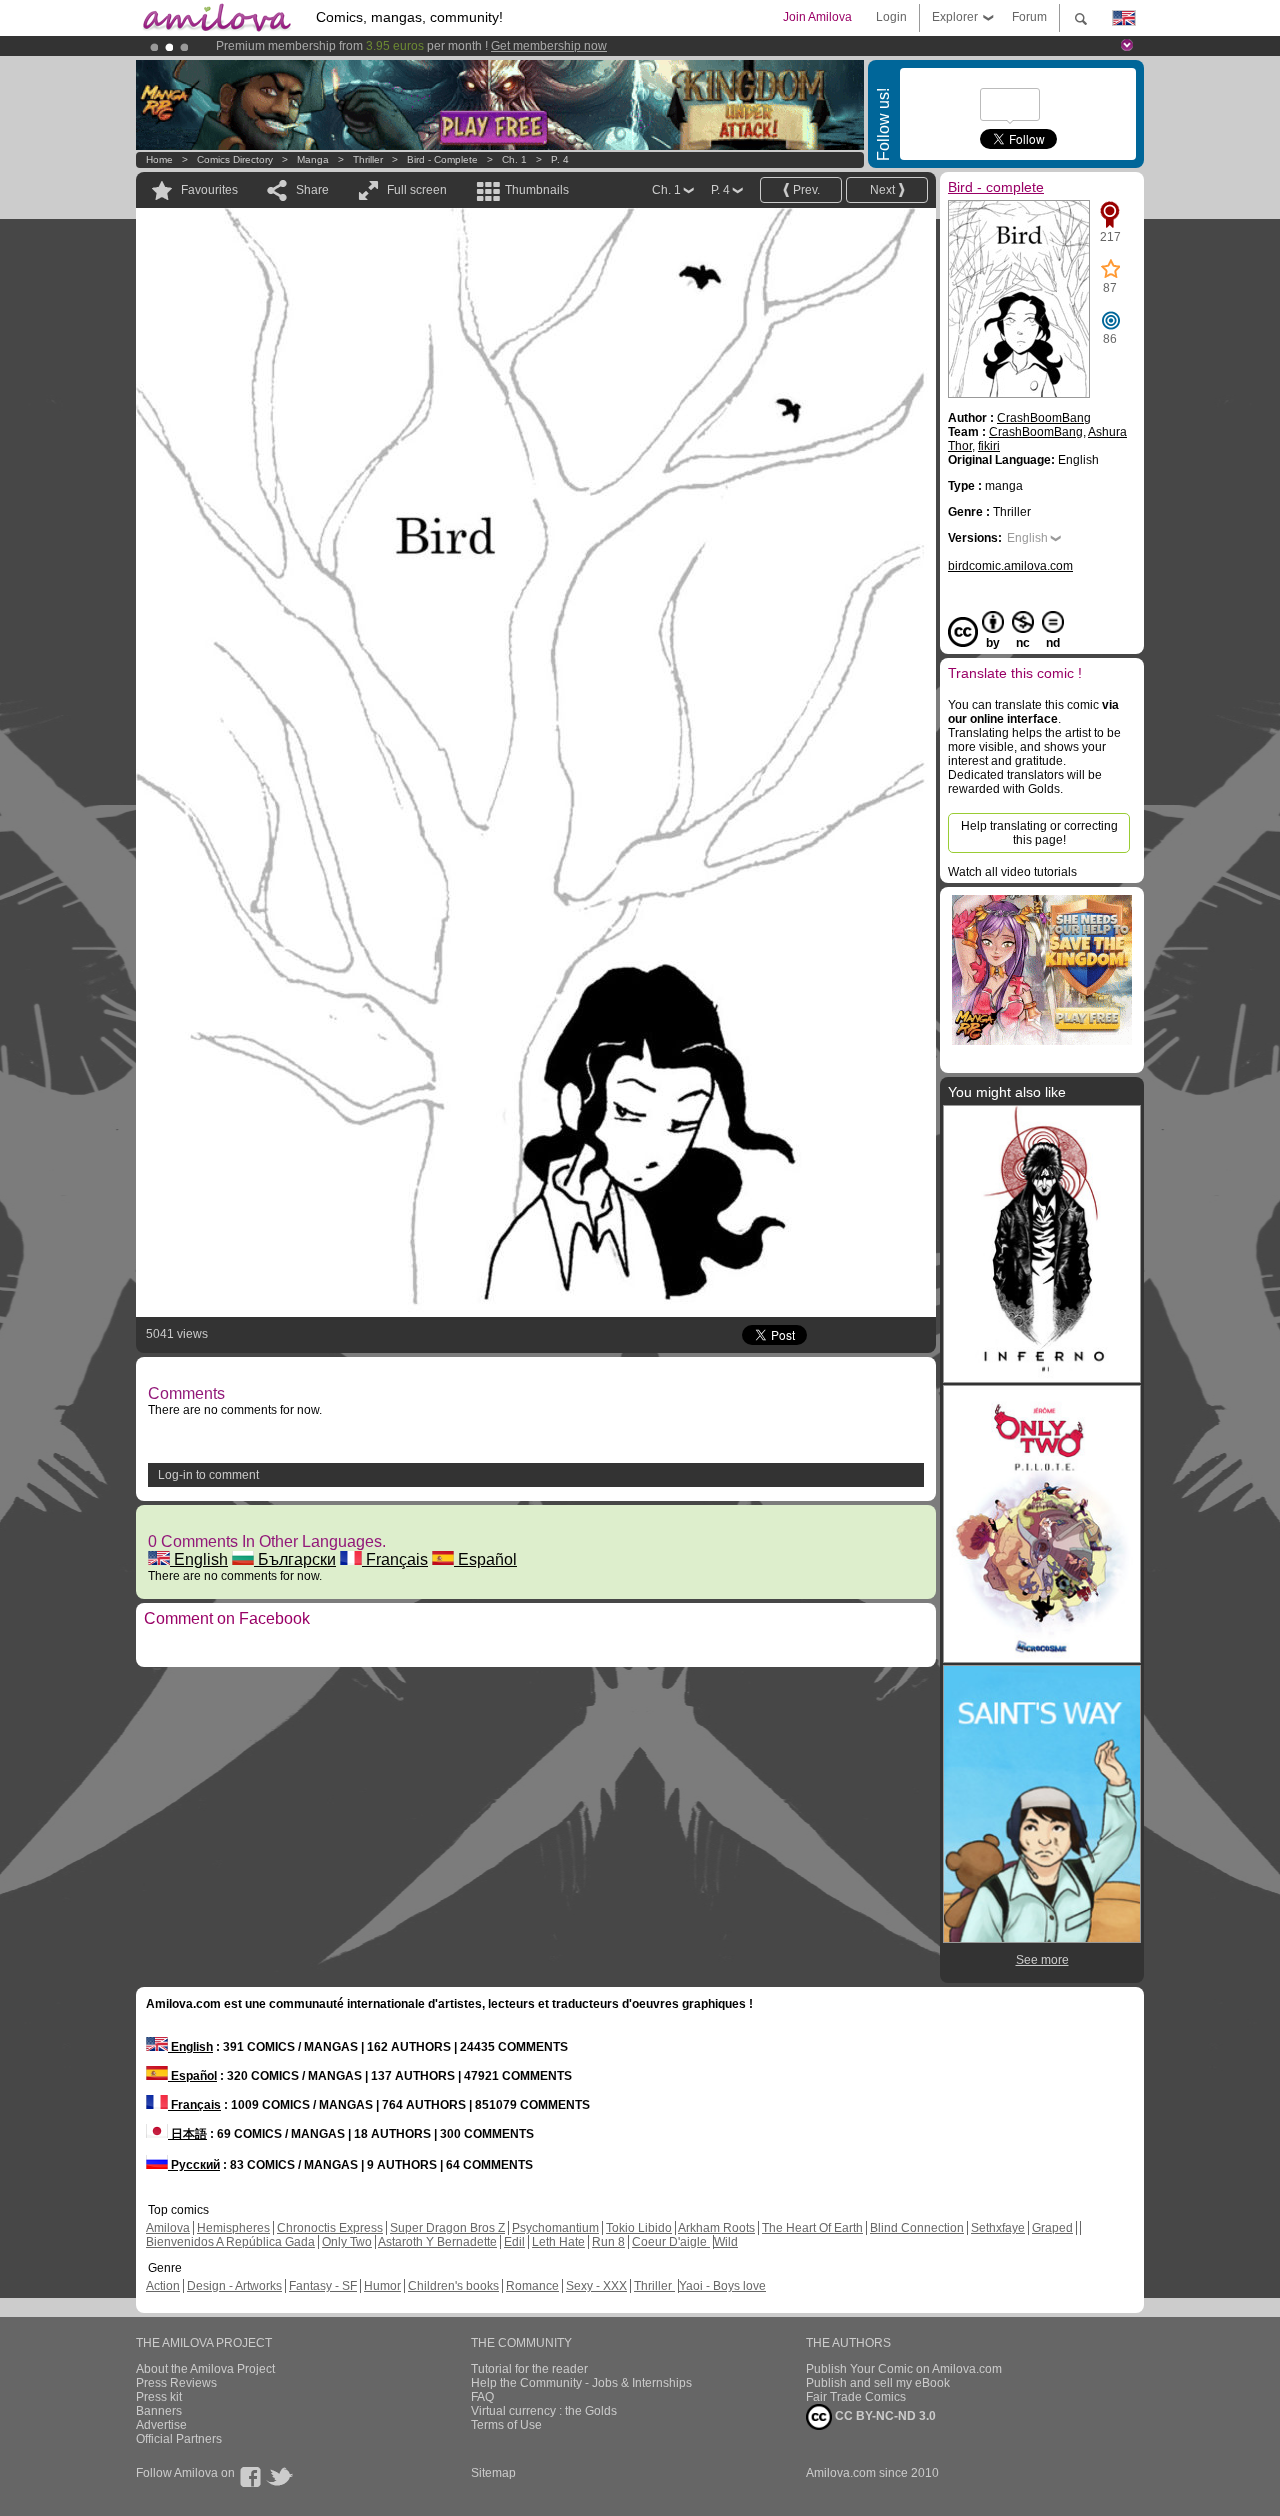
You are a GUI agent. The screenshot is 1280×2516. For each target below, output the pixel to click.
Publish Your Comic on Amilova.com (904, 2369)
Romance (532, 2286)
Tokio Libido (639, 2228)
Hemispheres (233, 2228)
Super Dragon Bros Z (447, 2228)
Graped (1052, 2228)
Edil (514, 2242)
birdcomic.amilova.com (1010, 566)
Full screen (417, 190)
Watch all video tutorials (1012, 872)
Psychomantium (555, 2228)
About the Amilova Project (205, 2369)
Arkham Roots (716, 2228)
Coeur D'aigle (671, 2242)
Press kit (159, 2397)
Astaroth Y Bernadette (437, 2242)
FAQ (482, 2397)
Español (485, 1559)
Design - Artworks (234, 2286)
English (199, 1559)
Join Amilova (817, 17)
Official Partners (179, 2439)
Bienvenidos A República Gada (230, 2242)
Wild (726, 2242)
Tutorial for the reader (529, 2369)
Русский (194, 2165)
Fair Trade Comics (856, 2397)
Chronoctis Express (330, 2228)
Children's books (453, 2286)
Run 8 (608, 2242)
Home (159, 159)
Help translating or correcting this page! (1039, 833)
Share (312, 190)
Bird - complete (442, 159)
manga (313, 159)
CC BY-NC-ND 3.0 (884, 2416)
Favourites (209, 190)
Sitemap (493, 2473)
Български (295, 1559)
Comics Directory (235, 159)
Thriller (369, 159)
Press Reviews (176, 2383)
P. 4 (560, 159)
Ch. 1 (514, 159)
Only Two (347, 2242)
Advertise (161, 2425)
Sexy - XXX (596, 2286)
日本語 (187, 2134)
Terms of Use (506, 2425)
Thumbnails (537, 190)
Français (395, 1559)
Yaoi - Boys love (722, 2286)
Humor (382, 2286)
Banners (159, 2411)
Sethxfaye (998, 2228)
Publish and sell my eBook (878, 2383)
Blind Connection (917, 2228)
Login (891, 17)
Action (163, 2286)
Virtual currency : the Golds (544, 2411)
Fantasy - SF (323, 2286)
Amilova (168, 2228)
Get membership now (549, 46)
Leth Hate (558, 2242)
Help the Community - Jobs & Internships (581, 2383)
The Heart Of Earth (812, 2228)
